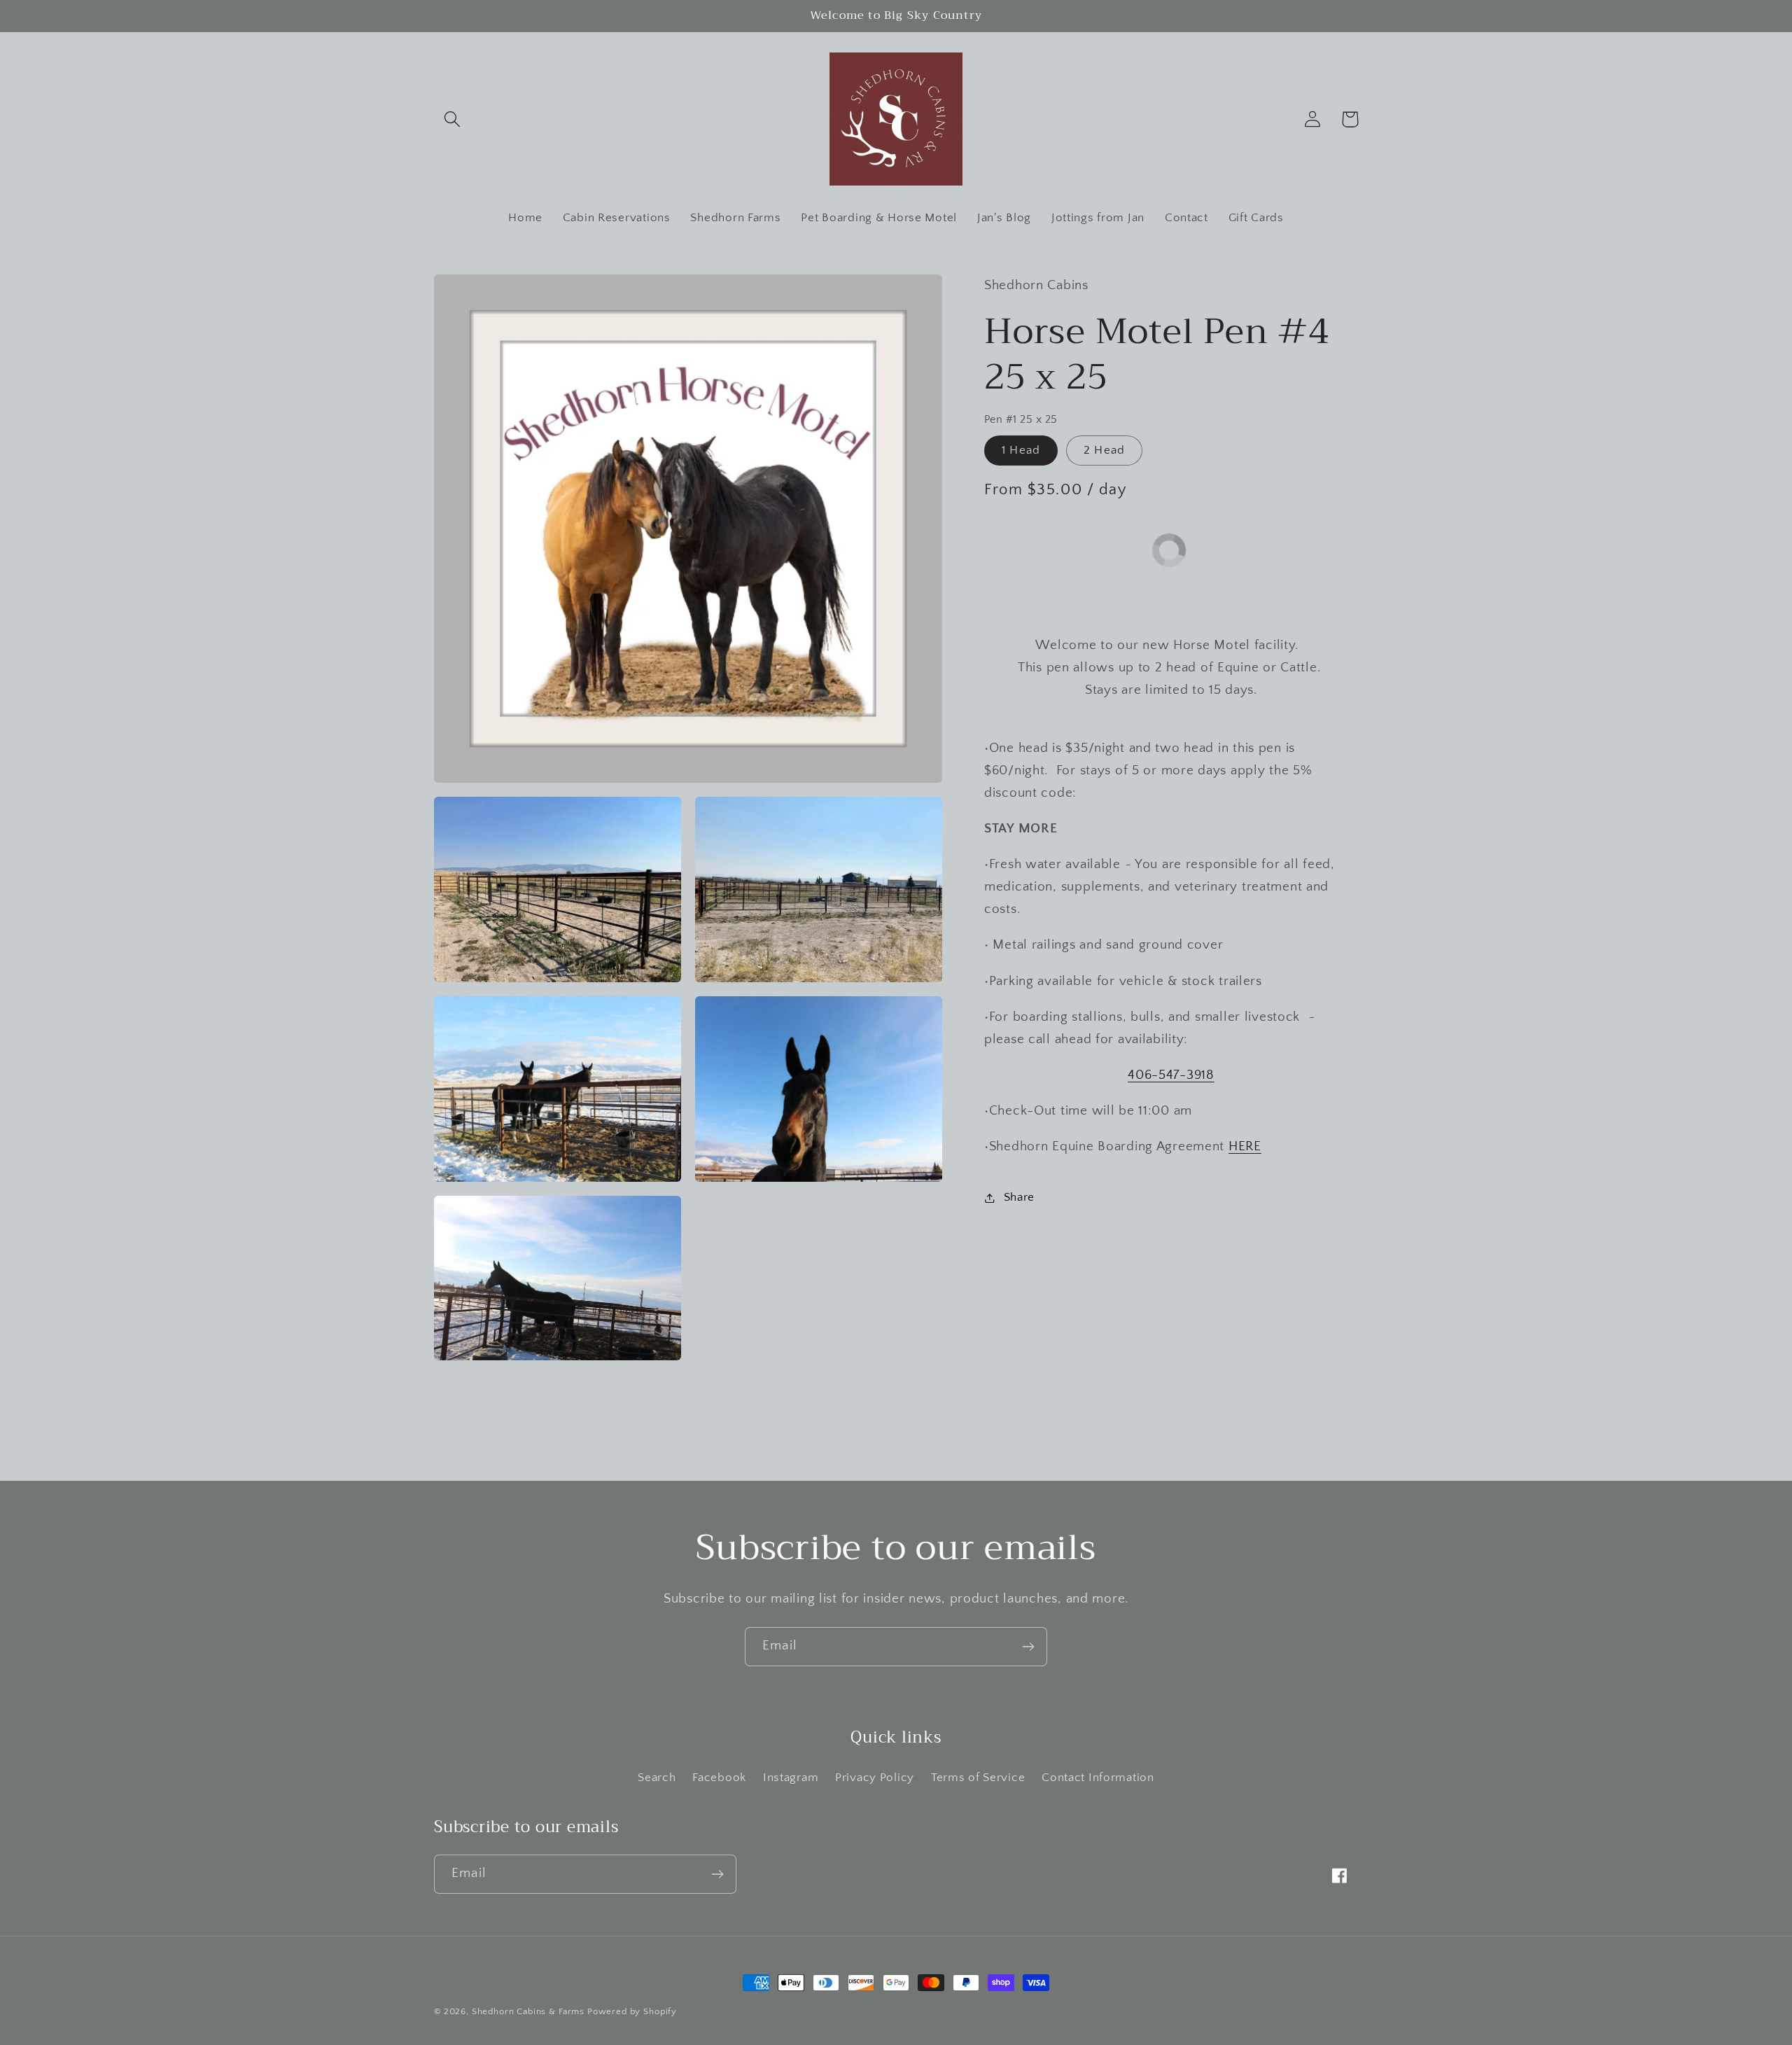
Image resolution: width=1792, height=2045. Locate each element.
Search (657, 1778)
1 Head (1021, 450)
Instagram (791, 1778)
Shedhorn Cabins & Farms (528, 2011)
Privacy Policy (875, 1778)
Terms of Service (978, 1778)
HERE (1245, 1146)
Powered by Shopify (632, 2011)
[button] (453, 119)
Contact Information (1098, 1778)
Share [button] (1019, 1197)
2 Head (1104, 450)
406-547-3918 (1171, 1075)
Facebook (719, 1778)
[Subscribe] (1028, 1647)
